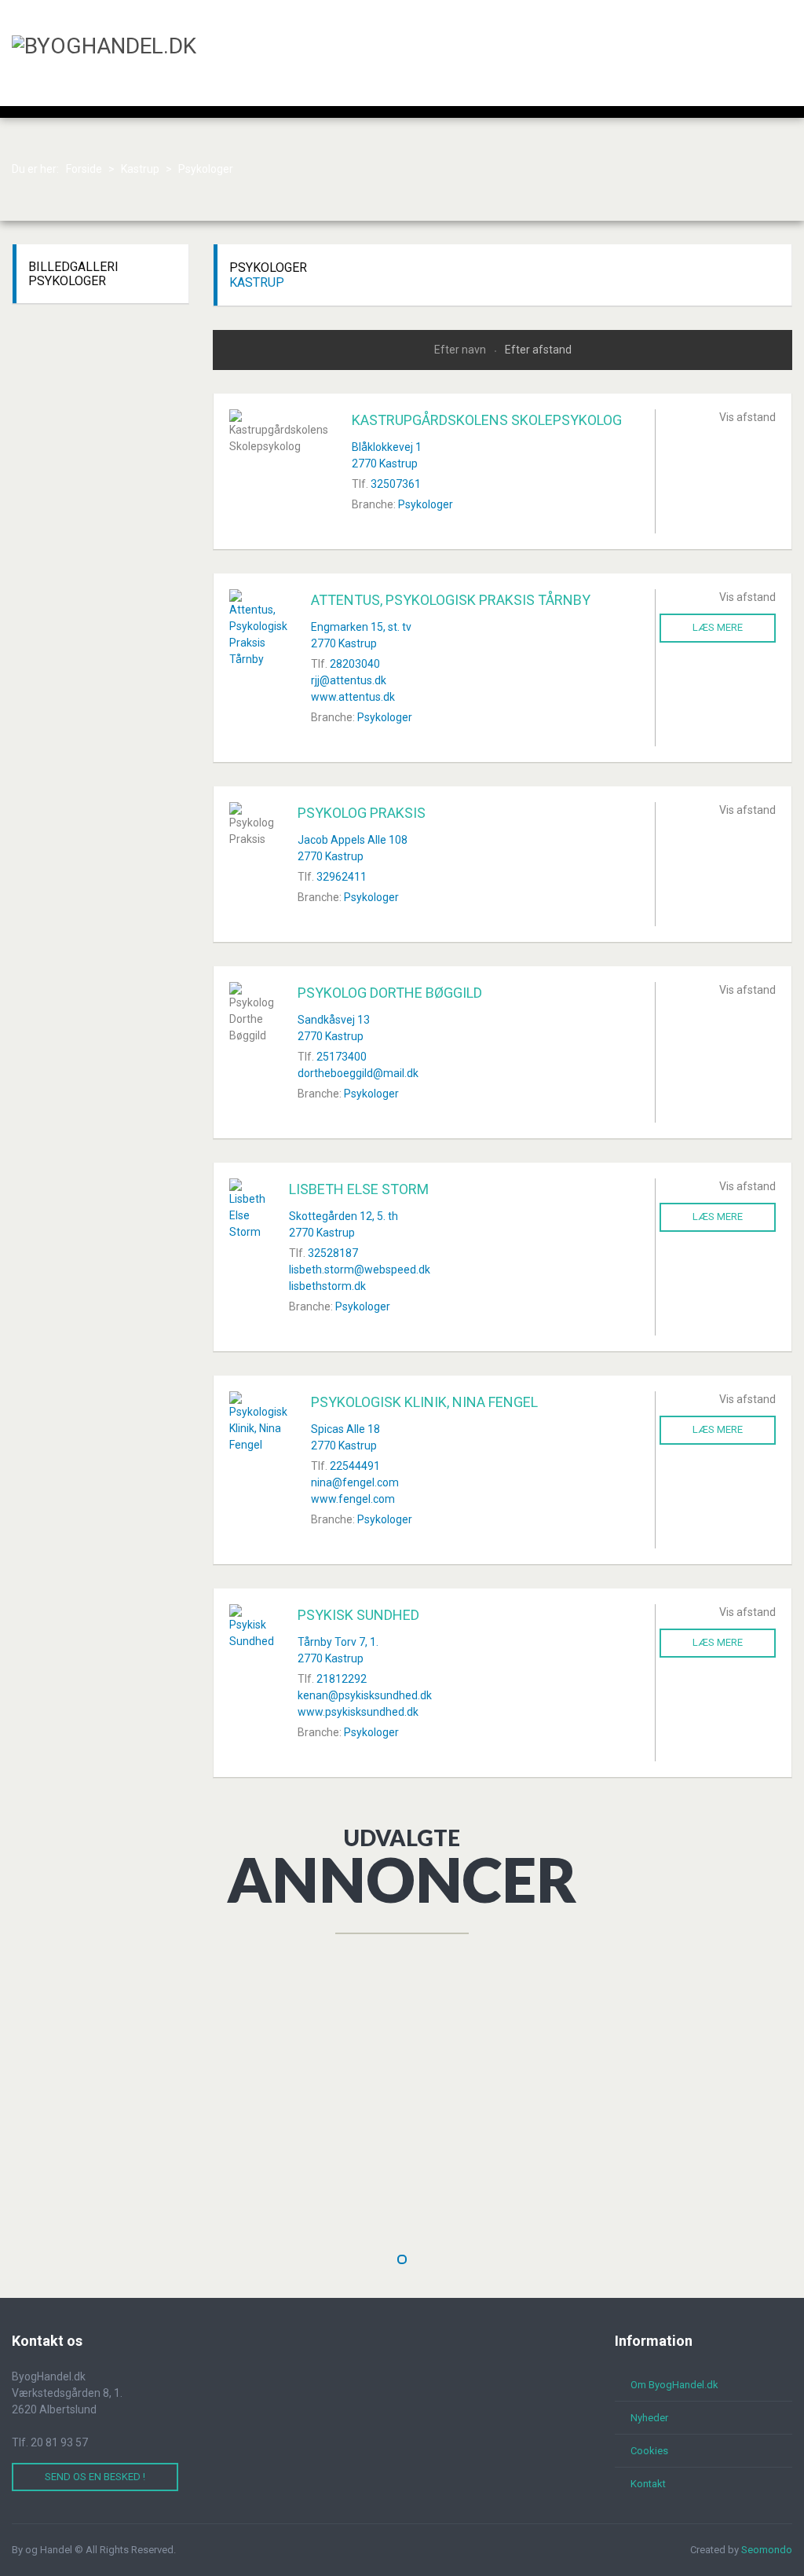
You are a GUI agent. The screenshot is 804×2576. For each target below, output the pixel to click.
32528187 (333, 1253)
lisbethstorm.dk (327, 1286)
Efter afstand (538, 350)
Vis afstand (747, 417)
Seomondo (767, 2550)
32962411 (342, 877)
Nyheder (649, 2418)
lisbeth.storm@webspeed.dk (360, 1270)
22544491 (355, 1466)
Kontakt (648, 2484)
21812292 (342, 1679)
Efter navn (461, 350)
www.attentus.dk (353, 697)
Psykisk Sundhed (358, 1615)
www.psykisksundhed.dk (358, 1712)
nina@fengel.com (355, 1482)
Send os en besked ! (95, 2477)
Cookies (649, 2451)
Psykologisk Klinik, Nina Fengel (424, 1402)
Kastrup (257, 282)
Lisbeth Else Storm (359, 1189)
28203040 (355, 664)
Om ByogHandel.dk (674, 2385)
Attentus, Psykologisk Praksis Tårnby (451, 600)
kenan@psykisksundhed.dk (365, 1695)
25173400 (342, 1057)
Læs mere (718, 627)
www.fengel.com (353, 1499)
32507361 (396, 484)
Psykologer (426, 504)
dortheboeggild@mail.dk (358, 1073)
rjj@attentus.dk (349, 680)
